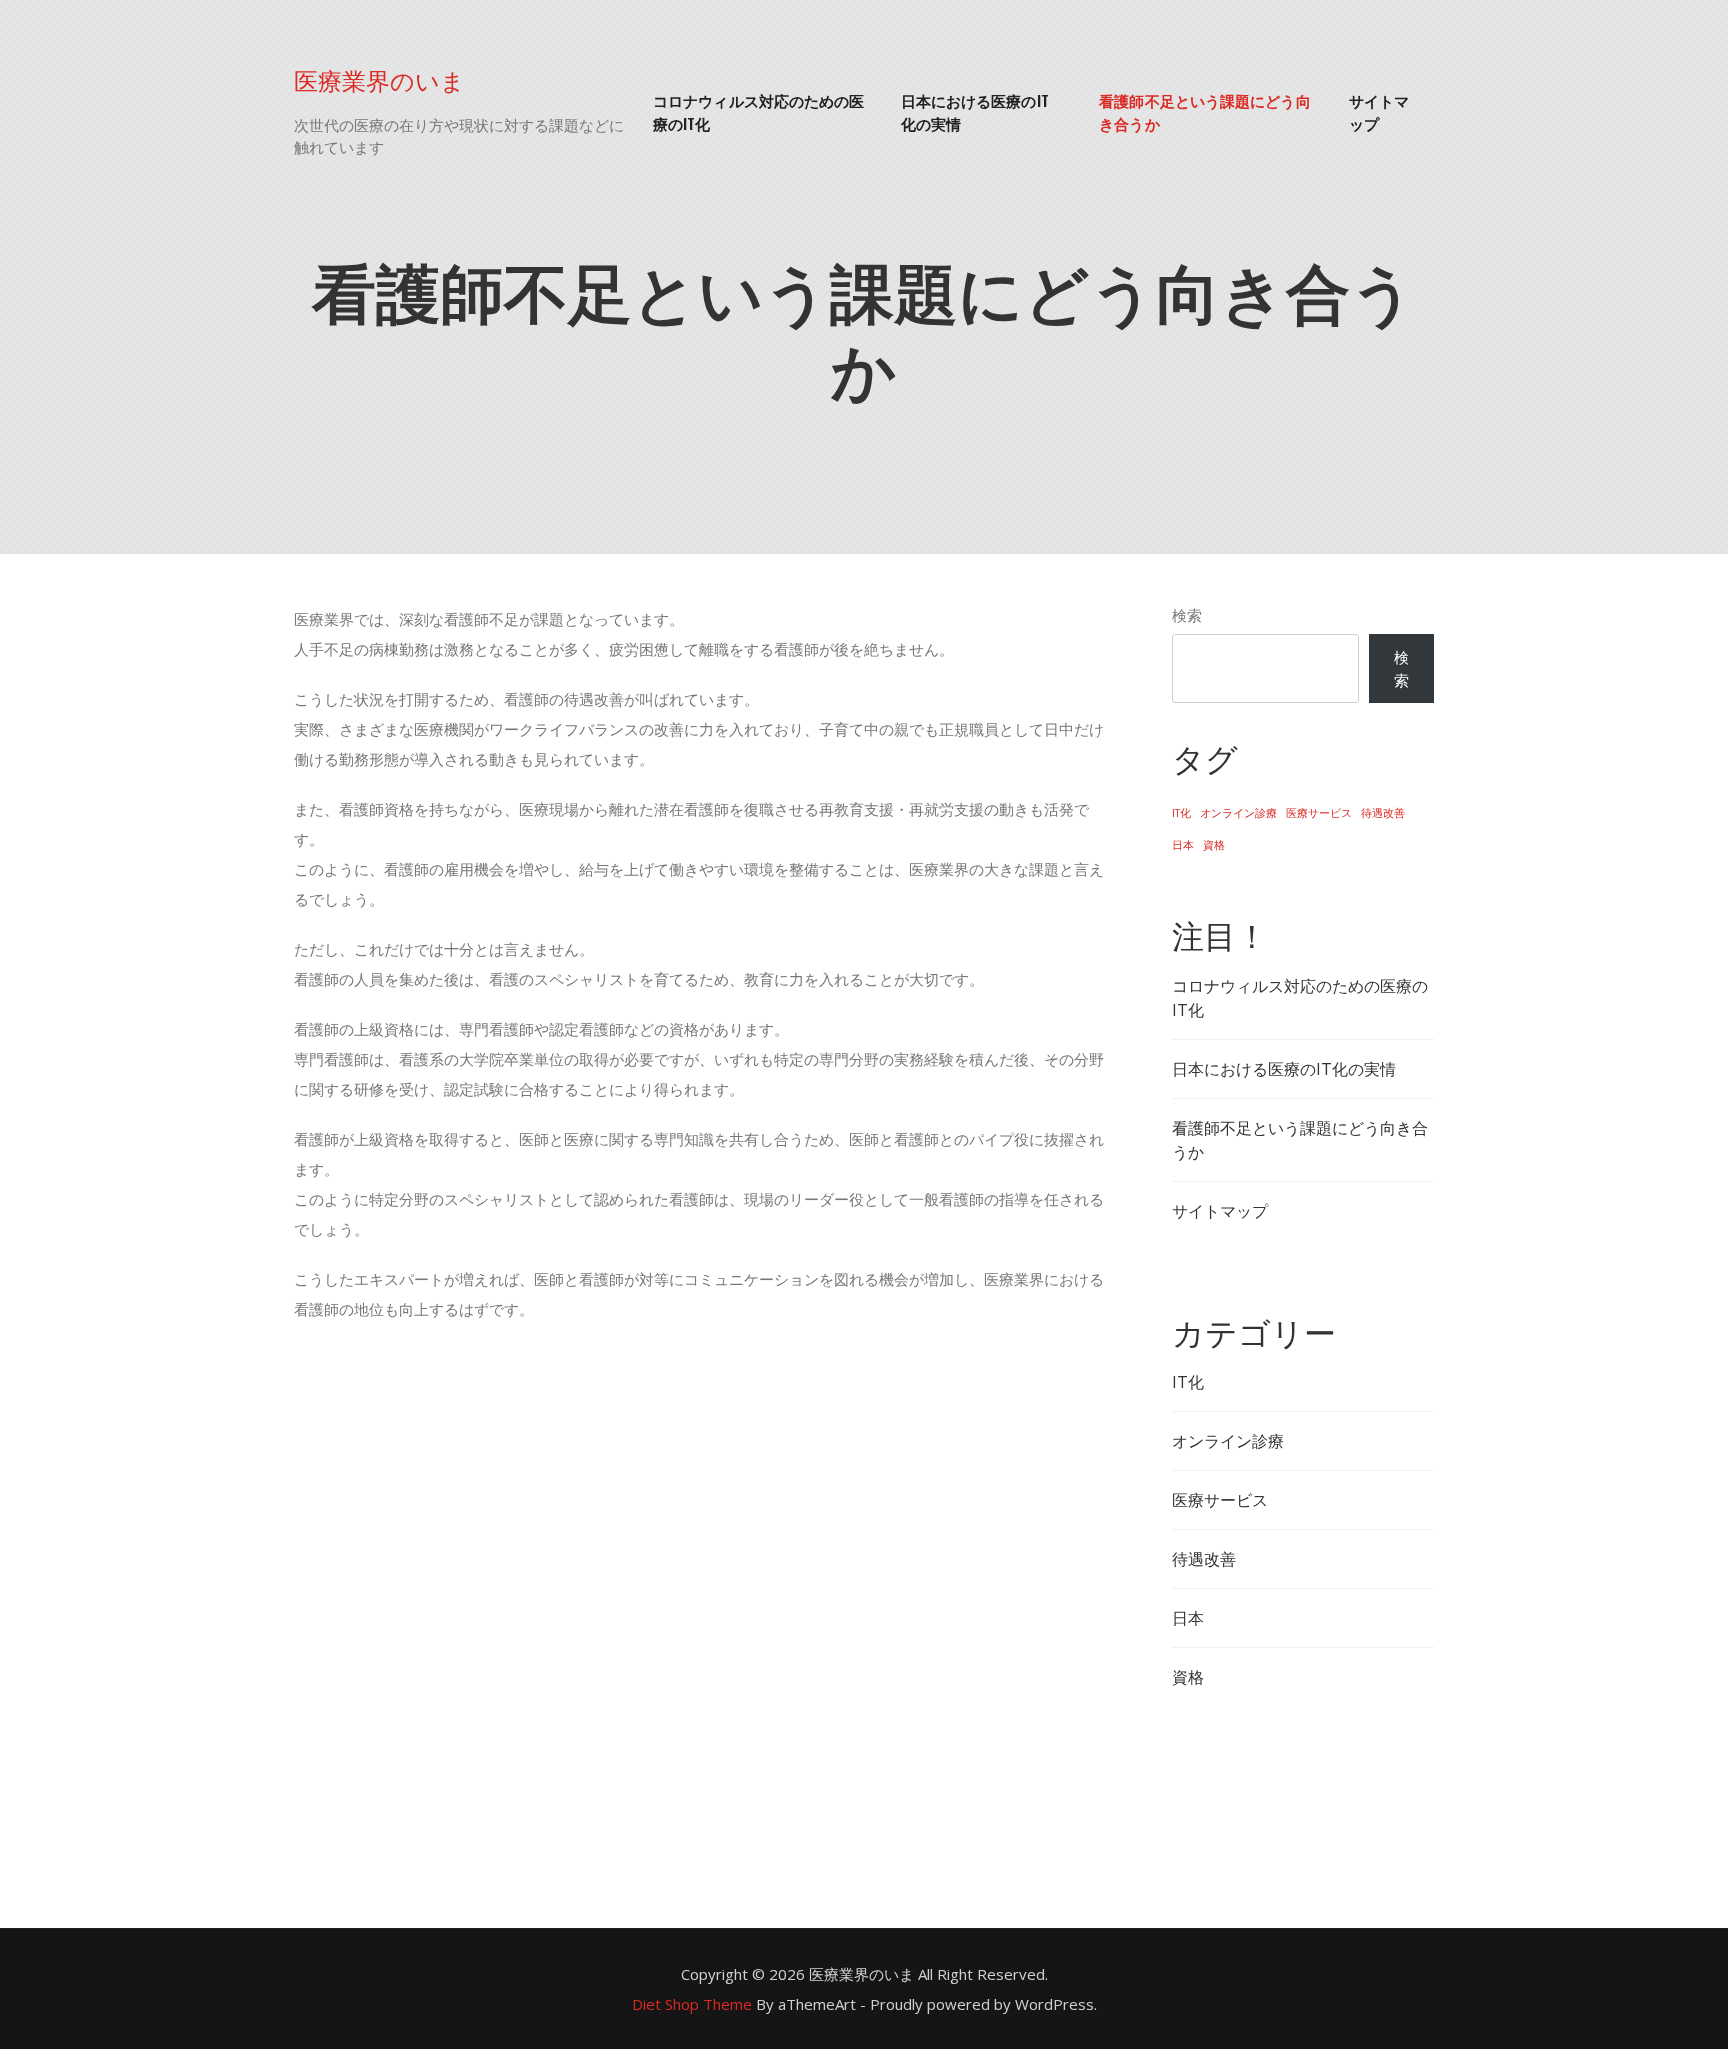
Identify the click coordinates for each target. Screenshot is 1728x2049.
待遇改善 (1383, 813)
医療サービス (1319, 813)
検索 (1187, 615)
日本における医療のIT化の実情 (975, 111)
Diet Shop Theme (692, 2004)
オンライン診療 (1238, 813)
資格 (1214, 845)
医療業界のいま (379, 79)
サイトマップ (1379, 111)
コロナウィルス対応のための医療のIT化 (758, 111)
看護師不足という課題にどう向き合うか (1204, 111)
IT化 (1181, 813)
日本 (1183, 845)
